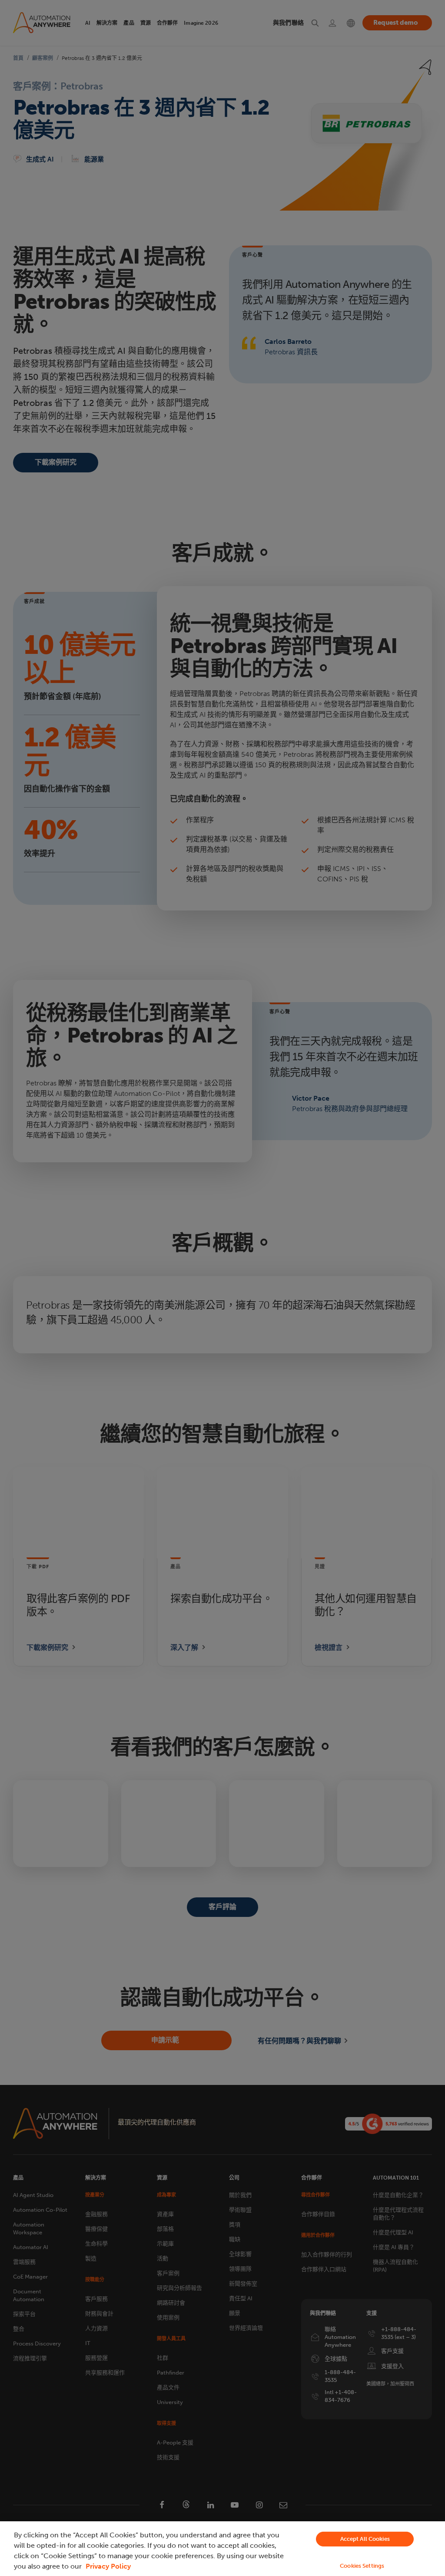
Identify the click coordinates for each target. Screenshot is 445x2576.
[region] (222, 2549)
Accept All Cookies (365, 2539)
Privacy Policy (108, 2566)
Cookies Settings (362, 2566)
